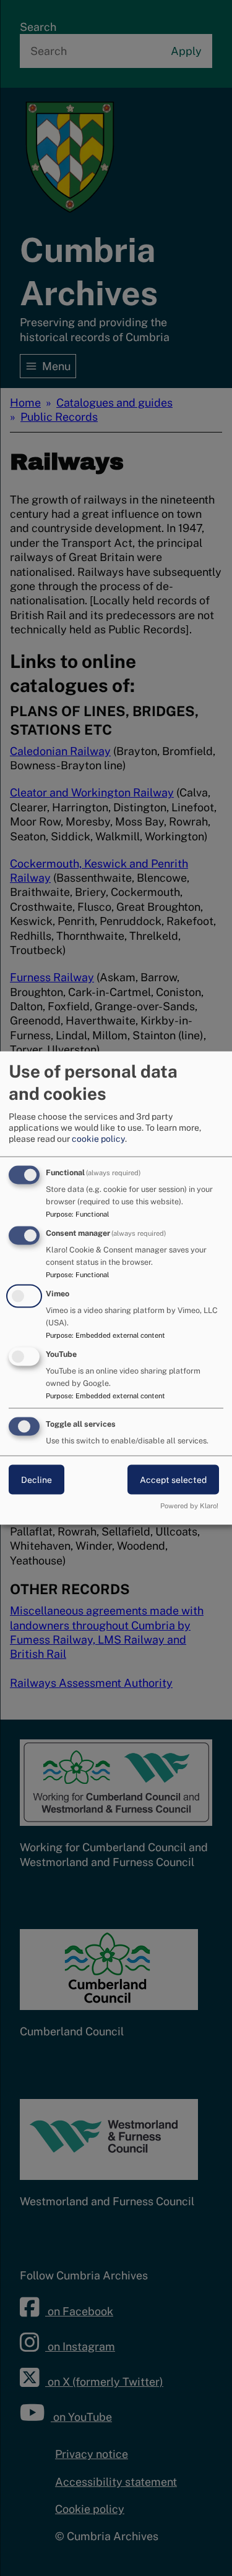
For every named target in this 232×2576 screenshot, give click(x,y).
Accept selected (173, 1479)
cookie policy (98, 1139)
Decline (37, 1479)
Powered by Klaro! (189, 1506)
